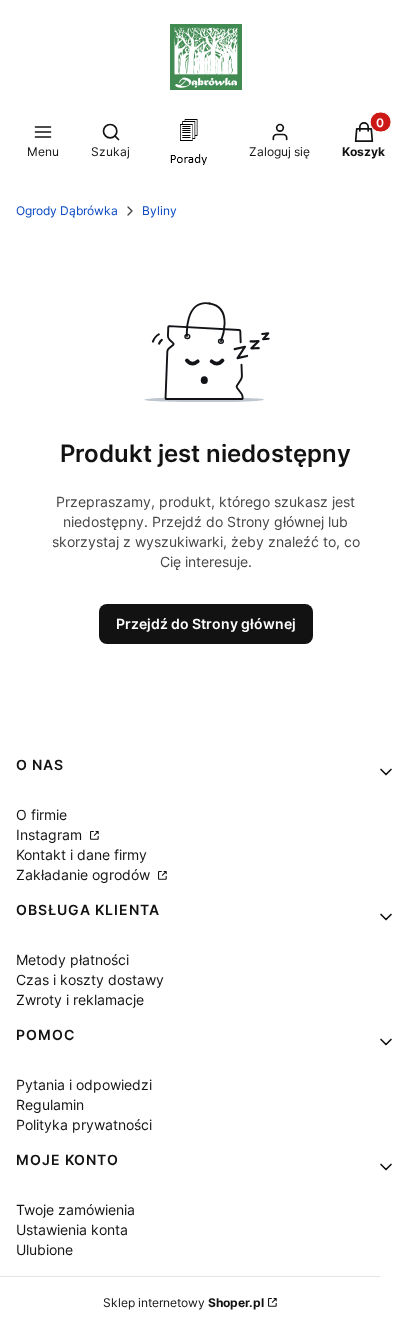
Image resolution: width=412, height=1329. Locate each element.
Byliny (159, 210)
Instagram (51, 834)
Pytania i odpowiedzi (84, 1084)
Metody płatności (72, 959)
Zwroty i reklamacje (80, 999)
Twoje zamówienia (75, 1209)
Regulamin (50, 1104)
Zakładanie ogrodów (85, 874)
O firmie (41, 814)
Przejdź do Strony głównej (206, 623)
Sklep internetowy (183, 1302)
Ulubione (44, 1249)
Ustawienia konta (72, 1229)
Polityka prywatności (84, 1124)
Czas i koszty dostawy (90, 979)
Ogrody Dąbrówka (67, 210)
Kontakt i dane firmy (81, 854)
